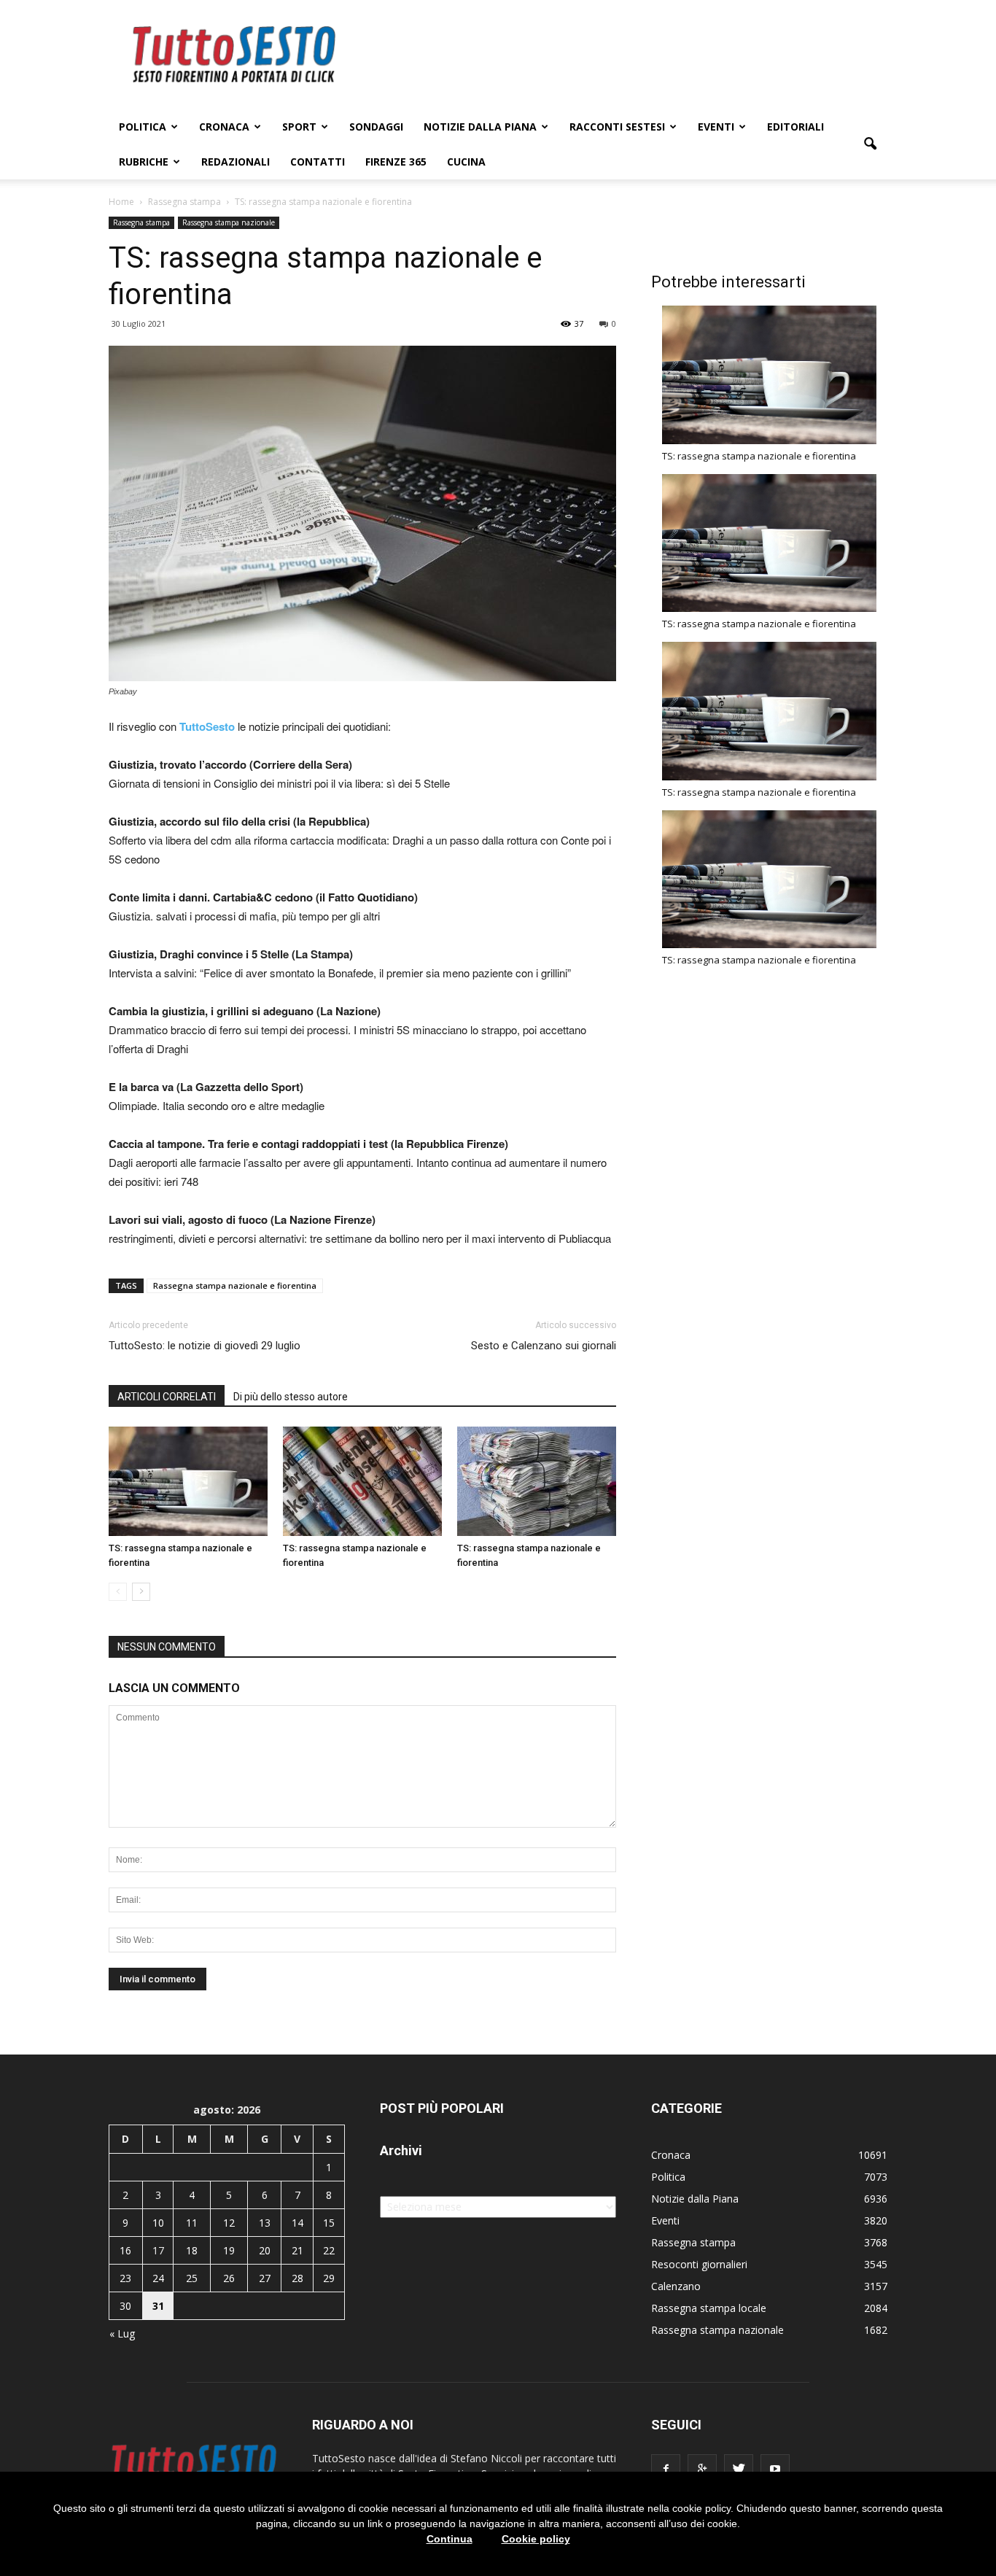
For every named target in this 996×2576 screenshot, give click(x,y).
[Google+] (702, 2469)
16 (125, 2250)
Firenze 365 (396, 162)
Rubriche (144, 162)
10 (158, 2223)
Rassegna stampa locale (709, 2308)
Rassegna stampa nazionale (229, 222)
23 (125, 2278)
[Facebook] (666, 2469)
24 (158, 2278)
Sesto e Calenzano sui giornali (544, 1346)
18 (192, 2250)
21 (297, 2250)
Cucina (466, 162)
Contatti (318, 162)
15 (329, 2223)
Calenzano (676, 2286)
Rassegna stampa (141, 222)
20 (265, 2250)
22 (329, 2250)
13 (265, 2223)
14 (297, 2223)
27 (265, 2278)
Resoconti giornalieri (699, 2264)
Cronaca (224, 127)
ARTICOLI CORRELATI (167, 1397)
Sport (299, 127)
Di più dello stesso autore (291, 1397)
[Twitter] (739, 2469)
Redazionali (236, 162)
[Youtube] (775, 2469)
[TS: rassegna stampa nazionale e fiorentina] (188, 1481)
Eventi (716, 127)
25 (192, 2278)
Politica (143, 127)
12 (229, 2223)
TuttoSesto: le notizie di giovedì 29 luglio (205, 1346)
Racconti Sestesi (617, 127)
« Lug (122, 2333)
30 (125, 2306)
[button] (870, 144)
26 (229, 2278)
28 (297, 2278)
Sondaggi (376, 127)
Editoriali (795, 127)
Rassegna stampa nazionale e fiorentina (235, 1285)
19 (229, 2250)
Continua (450, 2539)
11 (192, 2223)
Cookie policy (536, 2539)
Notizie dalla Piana (480, 127)
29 (329, 2278)
